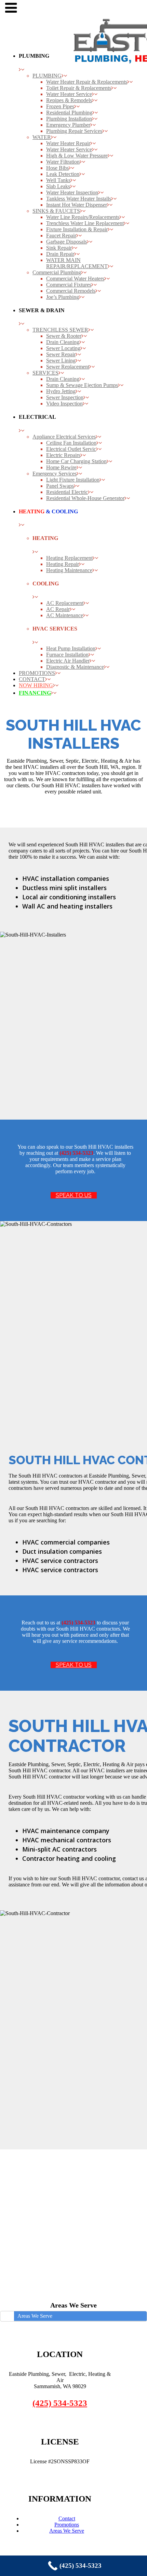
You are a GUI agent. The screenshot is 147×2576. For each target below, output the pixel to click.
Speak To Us (74, 1195)
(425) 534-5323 (60, 2403)
